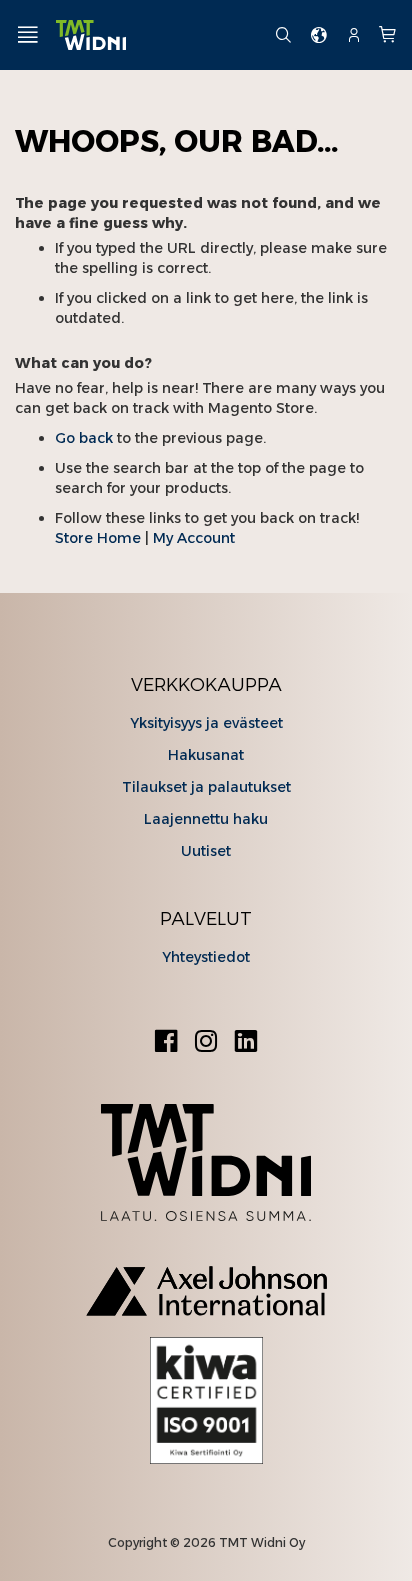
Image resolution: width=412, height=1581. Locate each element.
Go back (84, 438)
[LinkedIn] (246, 1043)
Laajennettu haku (206, 819)
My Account (194, 538)
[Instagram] (206, 1043)
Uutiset (206, 851)
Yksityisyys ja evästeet (206, 723)
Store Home (98, 538)
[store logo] (157, 35)
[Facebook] (166, 1043)
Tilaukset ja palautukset (206, 787)
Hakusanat (206, 755)
